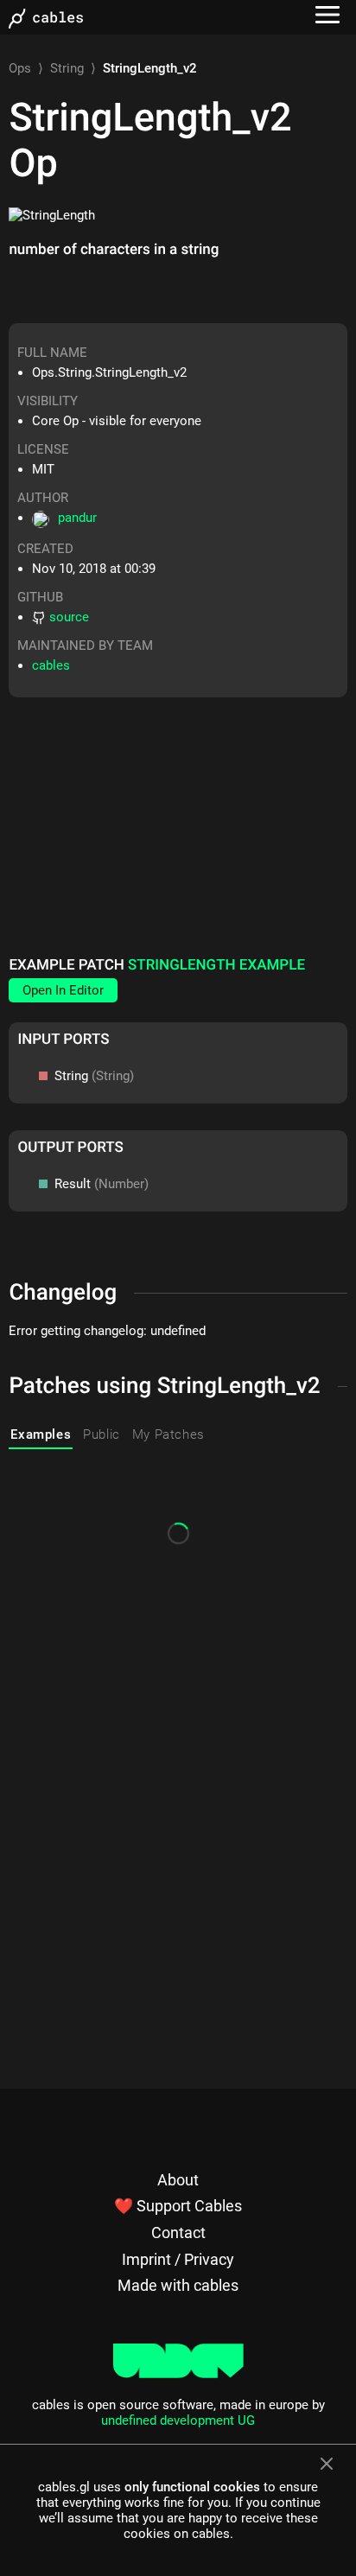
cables (51, 665)
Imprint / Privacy (178, 2259)
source (69, 617)
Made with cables (178, 2285)
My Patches (168, 1434)
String (67, 68)
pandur (77, 518)
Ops (20, 68)
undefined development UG (178, 2420)
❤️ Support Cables (178, 2206)
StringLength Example (216, 965)
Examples (41, 1434)
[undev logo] (178, 2374)
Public (102, 1434)
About (178, 2180)
